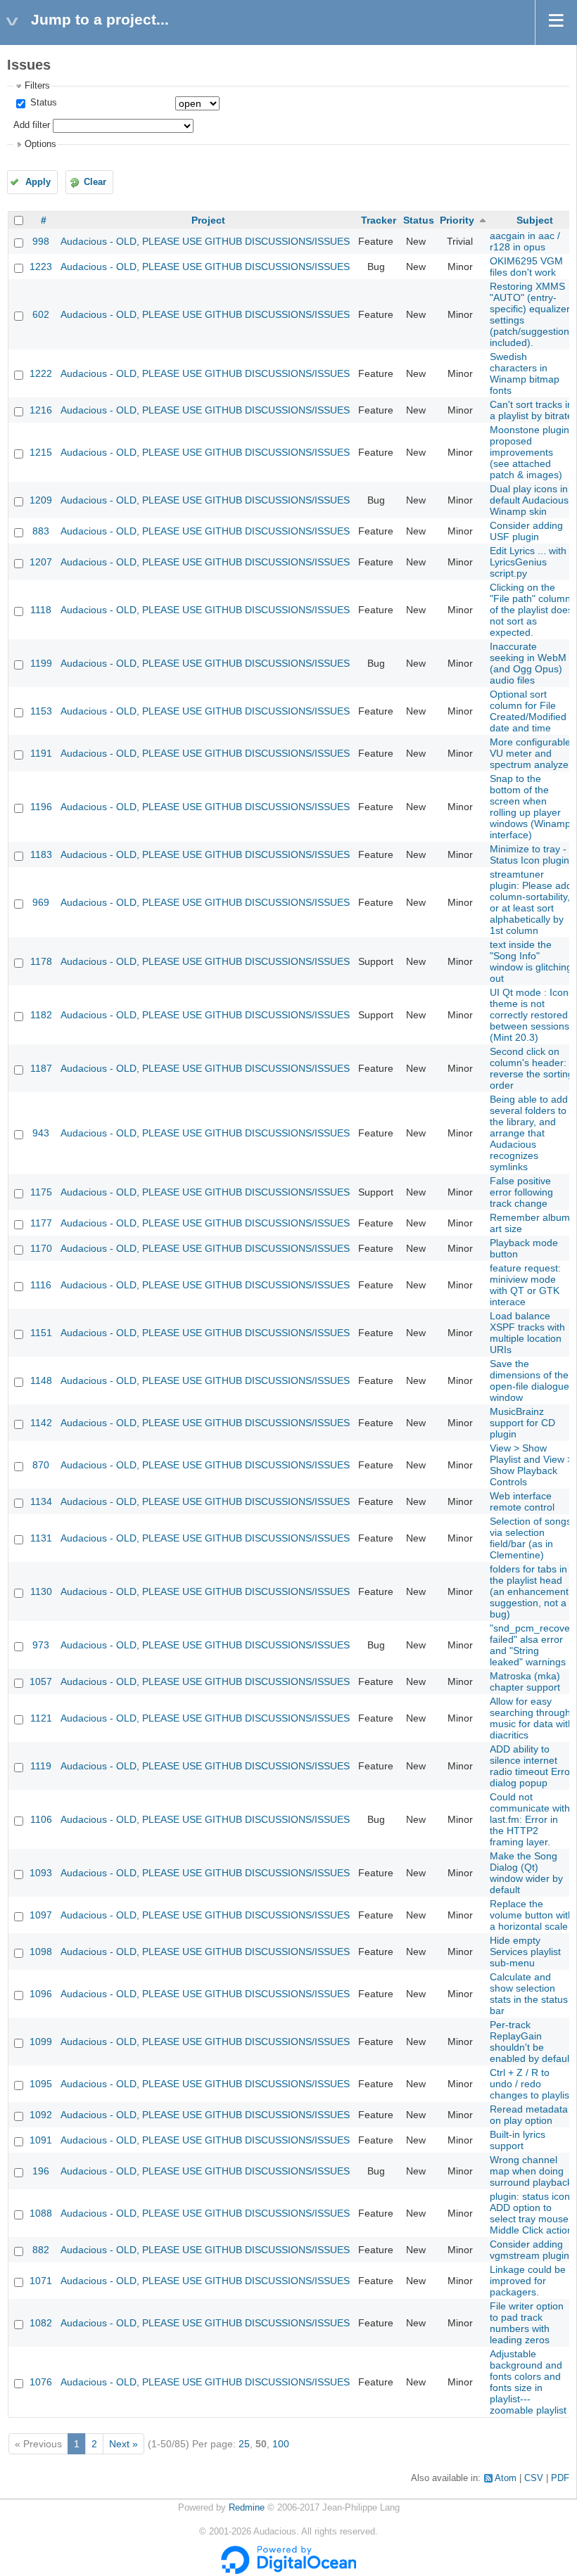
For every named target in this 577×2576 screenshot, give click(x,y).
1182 (41, 1015)
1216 (41, 410)
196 (41, 2171)
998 (41, 241)
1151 (41, 1333)
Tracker (379, 220)
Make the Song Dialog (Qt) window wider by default (526, 1873)
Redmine (247, 2508)
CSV (534, 2478)
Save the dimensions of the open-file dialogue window (530, 1380)
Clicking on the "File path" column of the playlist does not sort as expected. (531, 610)
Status (42, 103)
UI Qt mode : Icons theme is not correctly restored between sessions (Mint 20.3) (532, 1015)
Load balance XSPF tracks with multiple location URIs (527, 1333)
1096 (41, 1994)
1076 (41, 2382)
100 (281, 2444)
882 (41, 2250)
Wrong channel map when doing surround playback (531, 2171)
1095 (41, 2084)
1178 (41, 961)
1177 (41, 1223)
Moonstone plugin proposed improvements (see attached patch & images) (530, 452)
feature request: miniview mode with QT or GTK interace (525, 1285)
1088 (41, 2213)
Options (40, 144)
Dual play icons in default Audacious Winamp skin (529, 500)
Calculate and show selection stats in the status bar (529, 1994)
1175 (41, 1192)
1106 (41, 1819)
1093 (41, 1873)
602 (41, 314)
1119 (41, 1766)
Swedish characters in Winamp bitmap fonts (525, 373)
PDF (560, 2478)
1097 (41, 1915)
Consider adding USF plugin (526, 531)
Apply (38, 182)
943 (41, 1133)
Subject (535, 220)
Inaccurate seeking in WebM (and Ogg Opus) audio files (528, 663)
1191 (41, 753)
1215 (41, 452)
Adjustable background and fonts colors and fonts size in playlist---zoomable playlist (528, 2382)
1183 (41, 854)
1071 (41, 2281)
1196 (41, 807)
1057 (41, 1681)
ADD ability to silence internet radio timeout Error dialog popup (532, 1766)
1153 (41, 711)
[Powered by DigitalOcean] (288, 2571)
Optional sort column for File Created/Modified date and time (528, 711)
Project (208, 220)
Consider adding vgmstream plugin (530, 2250)
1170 (41, 1248)
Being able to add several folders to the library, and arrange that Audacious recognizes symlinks (529, 1133)
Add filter (32, 125)
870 (41, 1465)
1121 (41, 1718)
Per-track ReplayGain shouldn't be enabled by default (531, 2042)
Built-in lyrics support (518, 2140)
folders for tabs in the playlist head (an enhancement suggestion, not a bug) (529, 1591)
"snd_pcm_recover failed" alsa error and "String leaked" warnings (532, 1645)
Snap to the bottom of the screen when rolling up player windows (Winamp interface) (530, 807)
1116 (41, 1285)
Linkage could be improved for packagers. (528, 2281)
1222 (41, 373)
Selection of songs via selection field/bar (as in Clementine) (531, 1538)
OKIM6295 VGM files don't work (526, 267)
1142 (41, 1423)
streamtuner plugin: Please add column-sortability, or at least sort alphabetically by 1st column (531, 902)
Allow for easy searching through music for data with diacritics (532, 1718)
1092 (41, 2115)
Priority (457, 220)
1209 (41, 500)
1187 (41, 1068)
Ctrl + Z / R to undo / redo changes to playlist (531, 2084)
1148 (41, 1380)
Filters (37, 86)
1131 (41, 1538)
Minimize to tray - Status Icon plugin (530, 854)
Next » (123, 2444)
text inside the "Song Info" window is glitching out (531, 961)
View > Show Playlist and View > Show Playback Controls (531, 1465)
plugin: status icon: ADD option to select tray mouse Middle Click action (531, 2213)
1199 (41, 663)
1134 (41, 1501)
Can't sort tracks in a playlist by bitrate (531, 410)
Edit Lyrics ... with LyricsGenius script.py (528, 562)
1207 (41, 562)
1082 (41, 2323)
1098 (41, 1952)
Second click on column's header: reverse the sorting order (532, 1068)
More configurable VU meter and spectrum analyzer (531, 753)
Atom (506, 2478)
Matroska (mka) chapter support (525, 1681)
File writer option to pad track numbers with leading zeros (527, 2323)
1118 (41, 610)
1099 (41, 2042)
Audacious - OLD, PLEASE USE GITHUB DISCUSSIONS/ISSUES (205, 241)
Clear (95, 182)
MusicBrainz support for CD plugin (522, 1423)
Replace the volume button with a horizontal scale (532, 1915)
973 (41, 1645)
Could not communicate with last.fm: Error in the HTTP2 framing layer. (530, 1819)
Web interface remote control (522, 1501)
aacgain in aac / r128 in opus (525, 241)
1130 (41, 1591)
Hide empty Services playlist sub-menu (525, 1952)
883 (41, 531)
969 (41, 902)
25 (244, 2444)
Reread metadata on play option (529, 2115)
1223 (41, 267)
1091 (41, 2140)
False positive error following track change (521, 1192)
